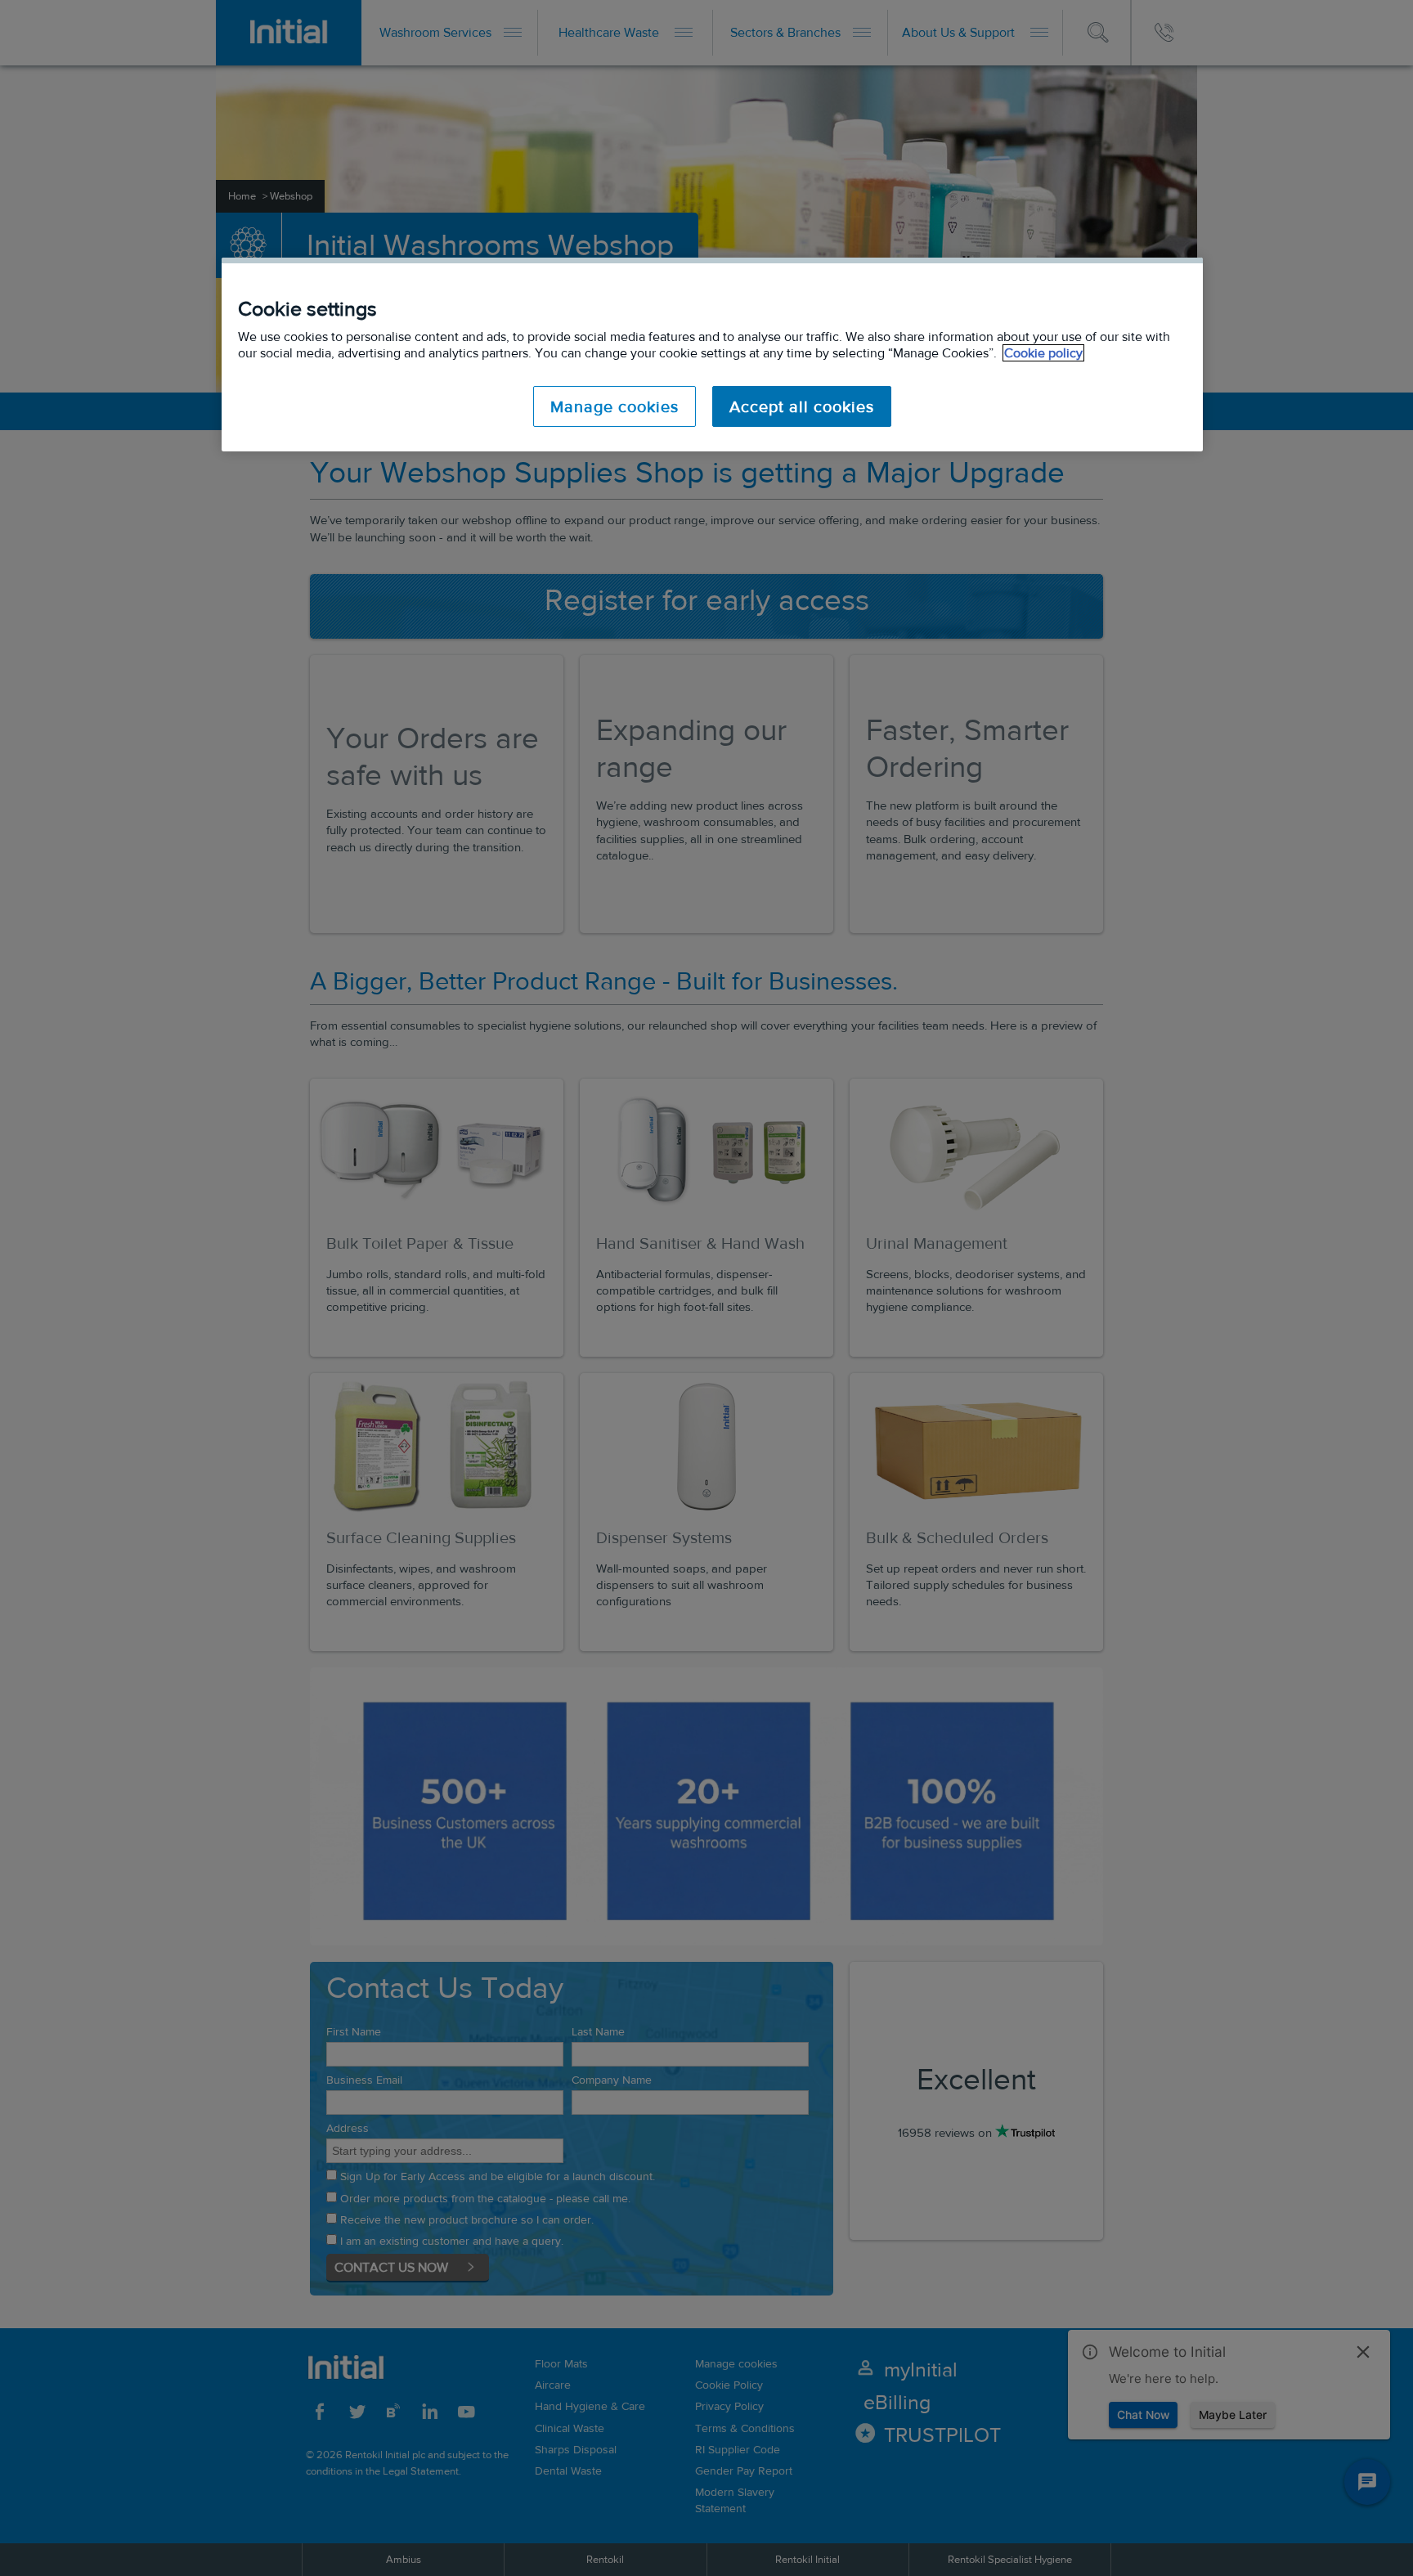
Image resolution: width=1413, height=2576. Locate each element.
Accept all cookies (802, 406)
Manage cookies (615, 406)
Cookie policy (1043, 353)
